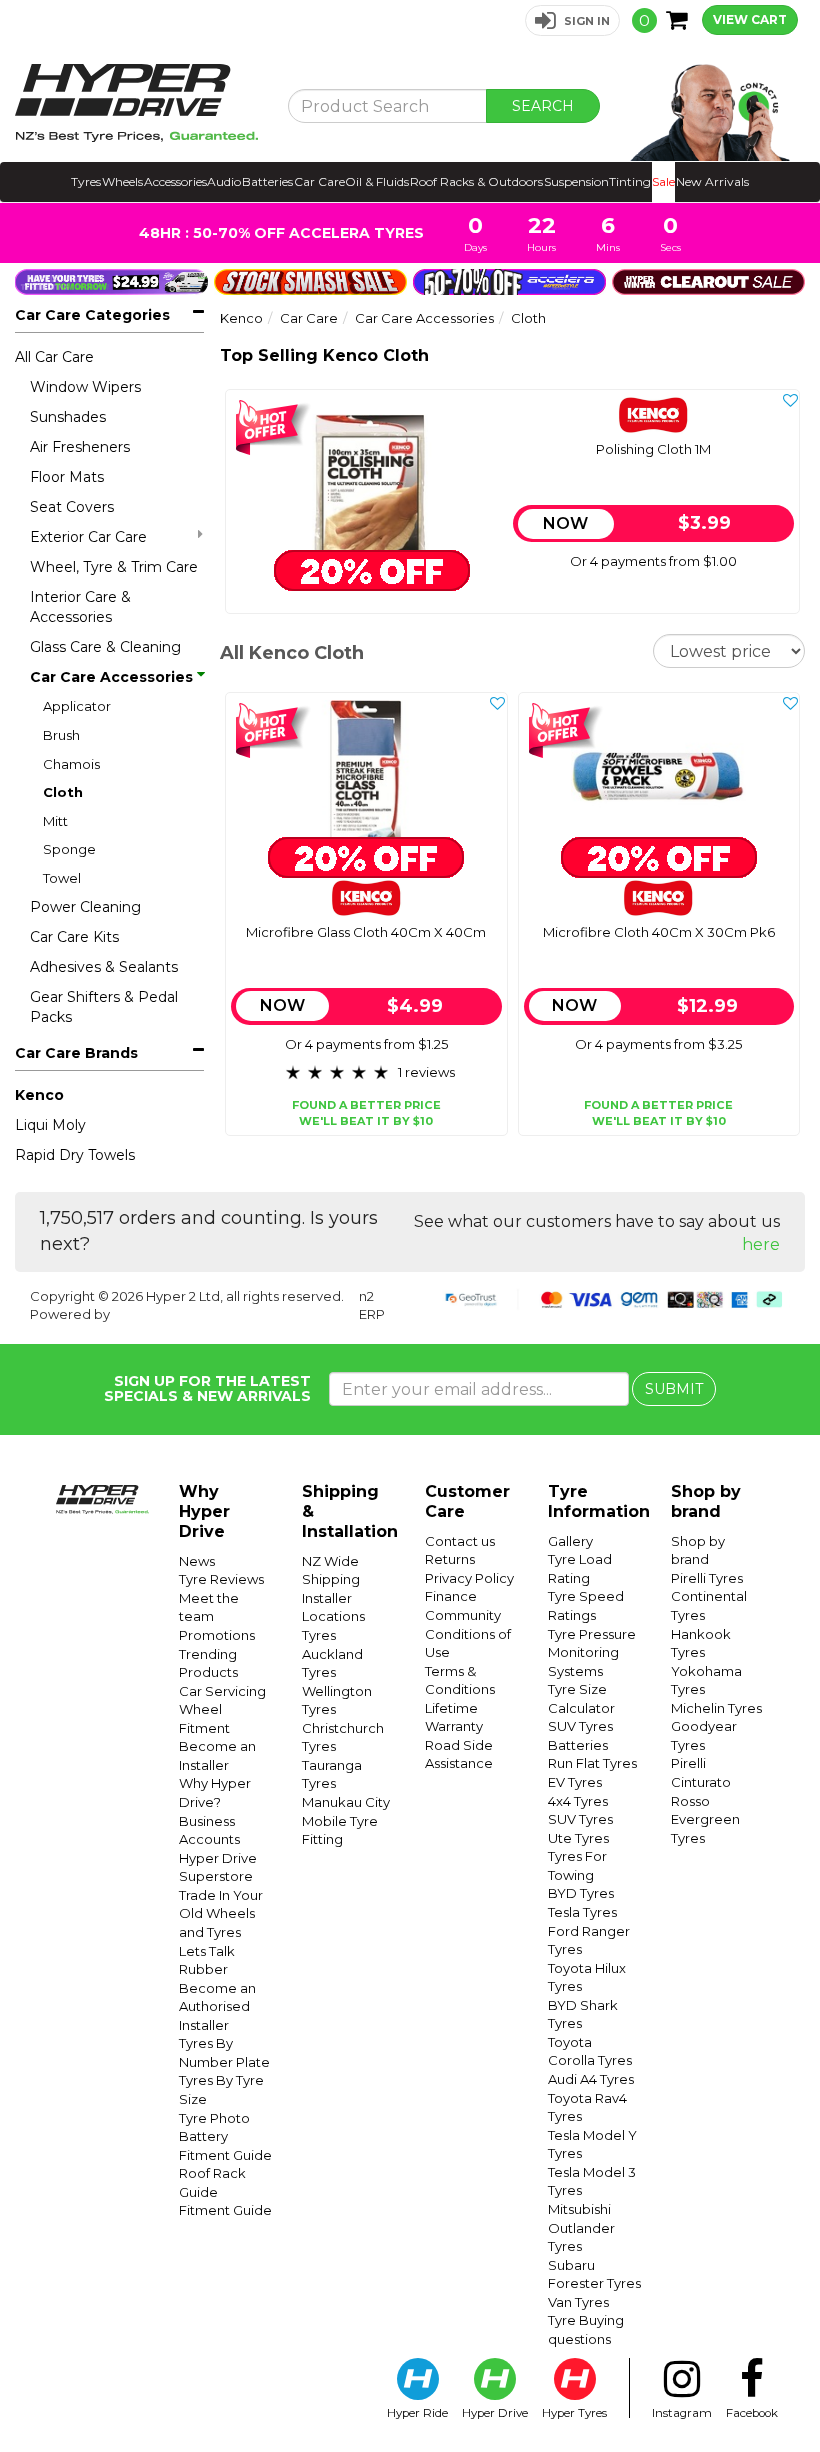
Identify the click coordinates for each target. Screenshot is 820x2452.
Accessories (175, 181)
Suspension (576, 181)
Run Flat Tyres (592, 1763)
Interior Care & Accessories (80, 607)
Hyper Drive (495, 2413)
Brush (61, 735)
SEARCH (543, 106)
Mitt (55, 821)
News (197, 1561)
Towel (62, 878)
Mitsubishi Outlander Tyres (581, 2227)
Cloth (63, 792)
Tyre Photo (214, 2118)
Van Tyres (578, 2302)
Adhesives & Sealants (104, 967)
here (761, 1244)
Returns (450, 1559)
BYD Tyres (581, 1893)
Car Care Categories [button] (92, 315)
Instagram (682, 2413)
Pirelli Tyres (707, 1578)
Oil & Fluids (377, 181)
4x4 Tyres (578, 1801)
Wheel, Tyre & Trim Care (114, 567)
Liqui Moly (50, 1125)
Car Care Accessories (111, 677)
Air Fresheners (80, 447)
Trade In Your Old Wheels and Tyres (221, 1913)
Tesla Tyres (582, 1912)
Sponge (69, 849)
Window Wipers (85, 387)
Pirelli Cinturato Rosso (701, 1781)
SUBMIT (674, 1389)
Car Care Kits (74, 937)
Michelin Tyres (716, 1708)
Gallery (570, 1541)
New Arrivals (712, 181)
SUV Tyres (580, 1726)
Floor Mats (67, 477)
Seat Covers (72, 507)
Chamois (71, 764)
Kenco (39, 1095)
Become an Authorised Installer (217, 2006)
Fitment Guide (225, 2210)
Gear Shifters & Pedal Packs (104, 1007)
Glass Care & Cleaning (105, 647)
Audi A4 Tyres (591, 2079)
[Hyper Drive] (136, 103)
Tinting (630, 181)
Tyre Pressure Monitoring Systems (592, 1652)
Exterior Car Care (88, 537)
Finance (451, 1596)
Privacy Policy (469, 1578)
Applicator (77, 706)
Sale (663, 181)
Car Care (319, 181)
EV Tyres (575, 1782)
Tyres (86, 181)
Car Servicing (222, 1691)
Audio (224, 181)
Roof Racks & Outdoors (476, 181)
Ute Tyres (578, 1838)
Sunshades (68, 417)
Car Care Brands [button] (76, 1053)
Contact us (460, 1541)
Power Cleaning (85, 907)
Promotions (217, 1635)
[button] (572, 20)
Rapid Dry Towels (75, 1155)
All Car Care (54, 357)
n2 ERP (372, 1305)
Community (463, 1615)
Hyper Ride (417, 2413)
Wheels (122, 181)
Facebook (752, 2413)
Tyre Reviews (221, 1579)
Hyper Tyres (574, 2413)
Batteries (267, 181)
